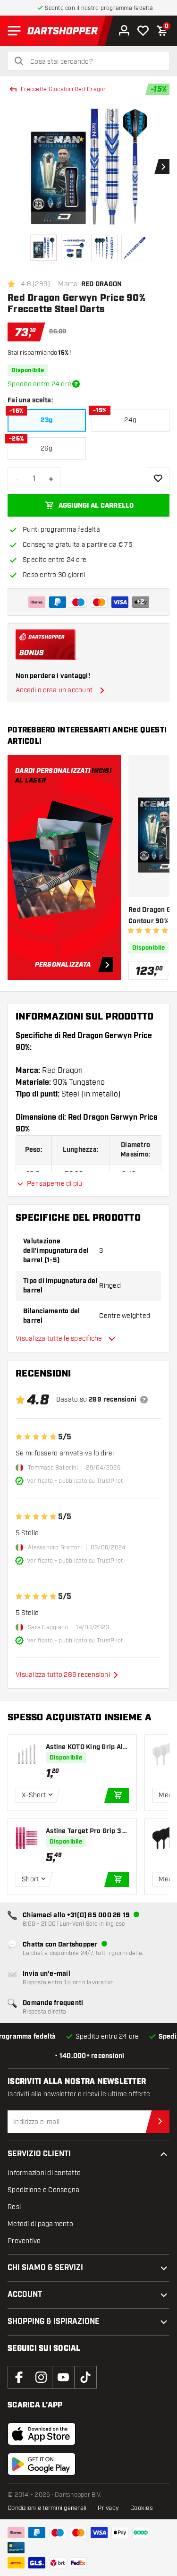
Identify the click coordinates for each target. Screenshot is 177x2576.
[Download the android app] (42, 2464)
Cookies (142, 2508)
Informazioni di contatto (44, 2173)
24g (130, 420)
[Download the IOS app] (42, 2434)
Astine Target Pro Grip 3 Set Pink (86, 1832)
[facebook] (19, 2377)
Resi (14, 2207)
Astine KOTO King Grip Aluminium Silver (86, 1747)
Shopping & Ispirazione (54, 2322)
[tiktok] (85, 2377)
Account (25, 2295)
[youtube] (63, 2377)
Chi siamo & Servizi (45, 2268)
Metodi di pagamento (40, 2224)
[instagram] (41, 2377)
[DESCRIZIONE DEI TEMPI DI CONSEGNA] (76, 384)
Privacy (108, 2508)
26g (47, 448)
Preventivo (24, 2241)
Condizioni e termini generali (47, 2508)
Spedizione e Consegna (43, 2190)
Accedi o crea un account (54, 690)
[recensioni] (144, 1400)
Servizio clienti (39, 2154)
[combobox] (94, 62)
